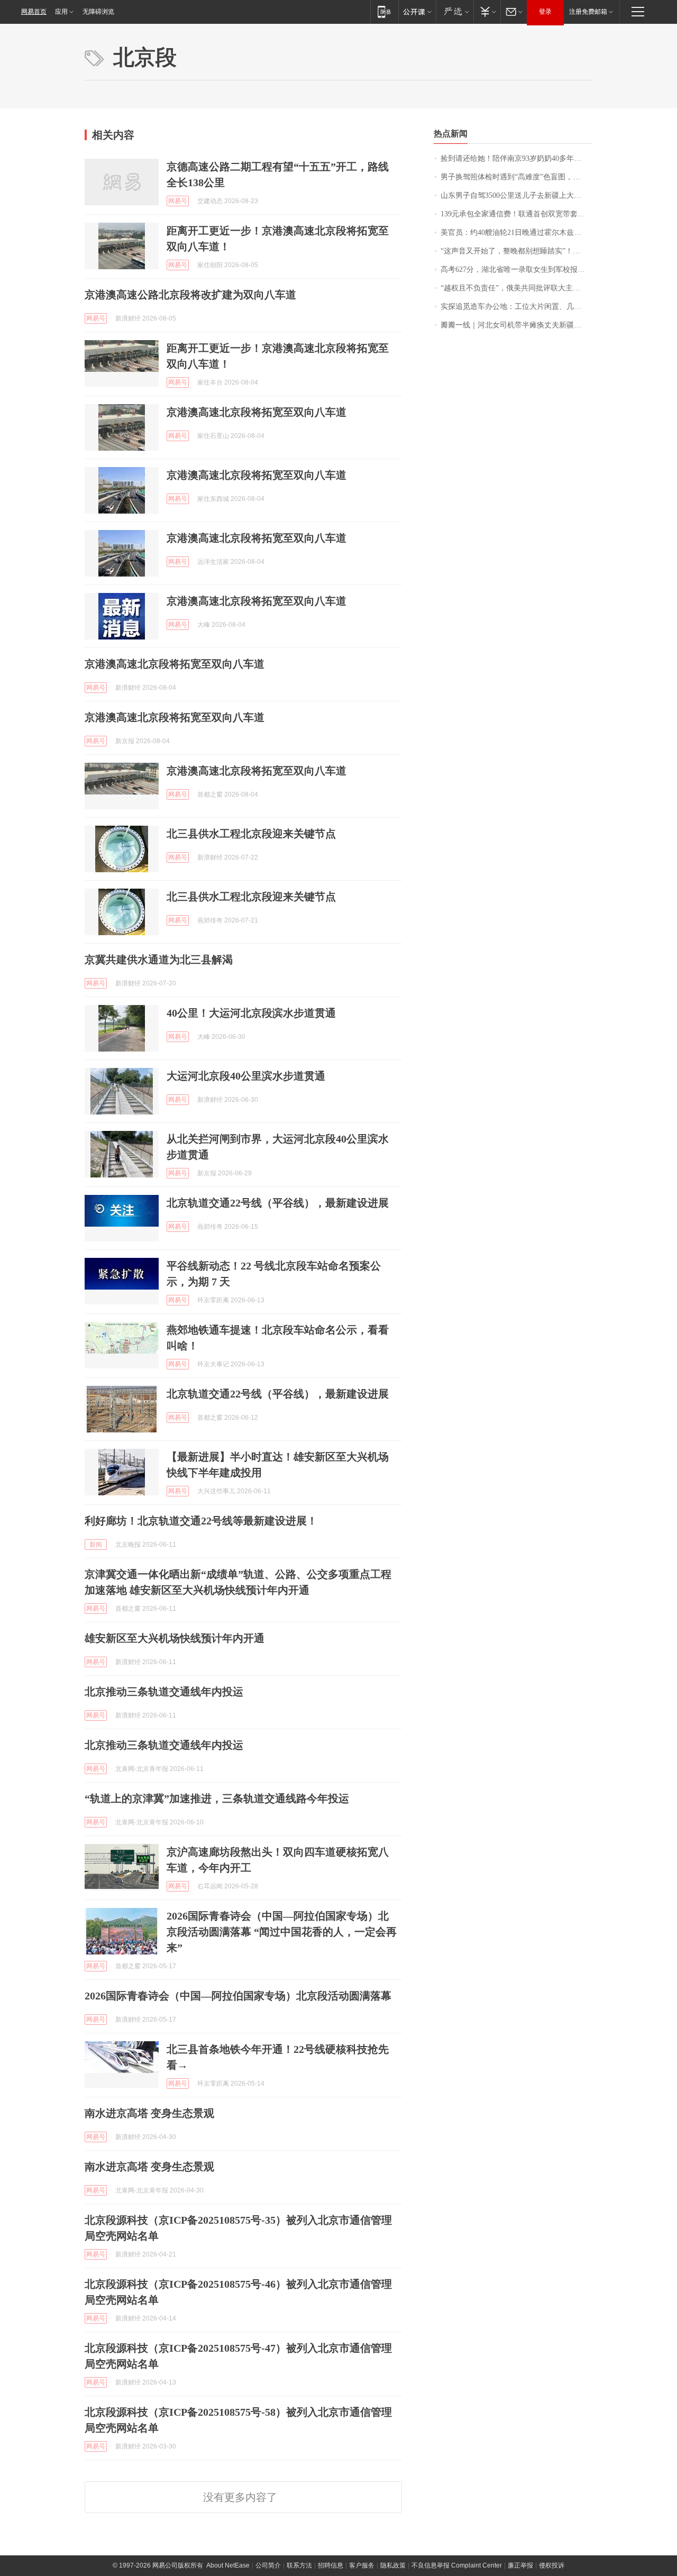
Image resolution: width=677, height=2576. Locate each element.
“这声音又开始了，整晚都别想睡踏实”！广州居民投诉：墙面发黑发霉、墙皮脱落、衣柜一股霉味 (516, 251)
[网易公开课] (417, 11)
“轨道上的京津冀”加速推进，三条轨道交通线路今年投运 (217, 1798)
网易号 (178, 201)
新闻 (96, 1545)
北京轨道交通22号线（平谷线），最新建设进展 (278, 1203)
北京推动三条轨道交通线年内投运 (164, 1692)
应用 (61, 12)
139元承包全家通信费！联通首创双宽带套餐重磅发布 (516, 214)
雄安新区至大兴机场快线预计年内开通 (175, 1638)
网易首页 (34, 12)
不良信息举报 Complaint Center (457, 2565)
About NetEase (228, 2565)
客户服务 (362, 2565)
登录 (545, 12)
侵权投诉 (552, 2565)
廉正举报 (520, 2565)
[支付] (487, 11)
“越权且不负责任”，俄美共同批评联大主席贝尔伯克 (516, 288)
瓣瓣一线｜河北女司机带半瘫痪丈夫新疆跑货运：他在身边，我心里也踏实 (516, 325)
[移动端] (384, 11)
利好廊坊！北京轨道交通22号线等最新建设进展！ (201, 1521)
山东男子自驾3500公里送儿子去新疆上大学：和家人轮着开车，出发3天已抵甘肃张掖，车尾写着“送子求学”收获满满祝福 (516, 195)
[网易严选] (455, 11)
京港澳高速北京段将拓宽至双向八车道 (257, 412)
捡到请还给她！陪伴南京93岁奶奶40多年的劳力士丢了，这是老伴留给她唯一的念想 (516, 158)
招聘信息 (331, 2565)
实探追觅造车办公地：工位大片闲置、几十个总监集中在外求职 (516, 307)
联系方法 (299, 2565)
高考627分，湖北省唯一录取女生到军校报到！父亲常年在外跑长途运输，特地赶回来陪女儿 (516, 270)
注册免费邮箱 (588, 12)
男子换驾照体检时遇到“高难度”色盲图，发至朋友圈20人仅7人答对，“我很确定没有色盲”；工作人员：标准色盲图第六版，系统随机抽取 (516, 177)
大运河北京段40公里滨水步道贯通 (246, 1076)
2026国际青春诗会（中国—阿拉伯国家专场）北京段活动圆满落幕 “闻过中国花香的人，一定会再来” (282, 1932)
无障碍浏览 (98, 12)
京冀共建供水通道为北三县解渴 (159, 960)
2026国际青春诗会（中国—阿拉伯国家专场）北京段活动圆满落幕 (238, 1996)
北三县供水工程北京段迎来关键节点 (251, 834)
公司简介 (268, 2565)
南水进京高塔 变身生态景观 (149, 2113)
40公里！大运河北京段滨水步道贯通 (251, 1013)
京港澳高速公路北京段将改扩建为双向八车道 (190, 295)
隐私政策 (393, 2565)
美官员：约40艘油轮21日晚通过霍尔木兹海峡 (515, 232)
